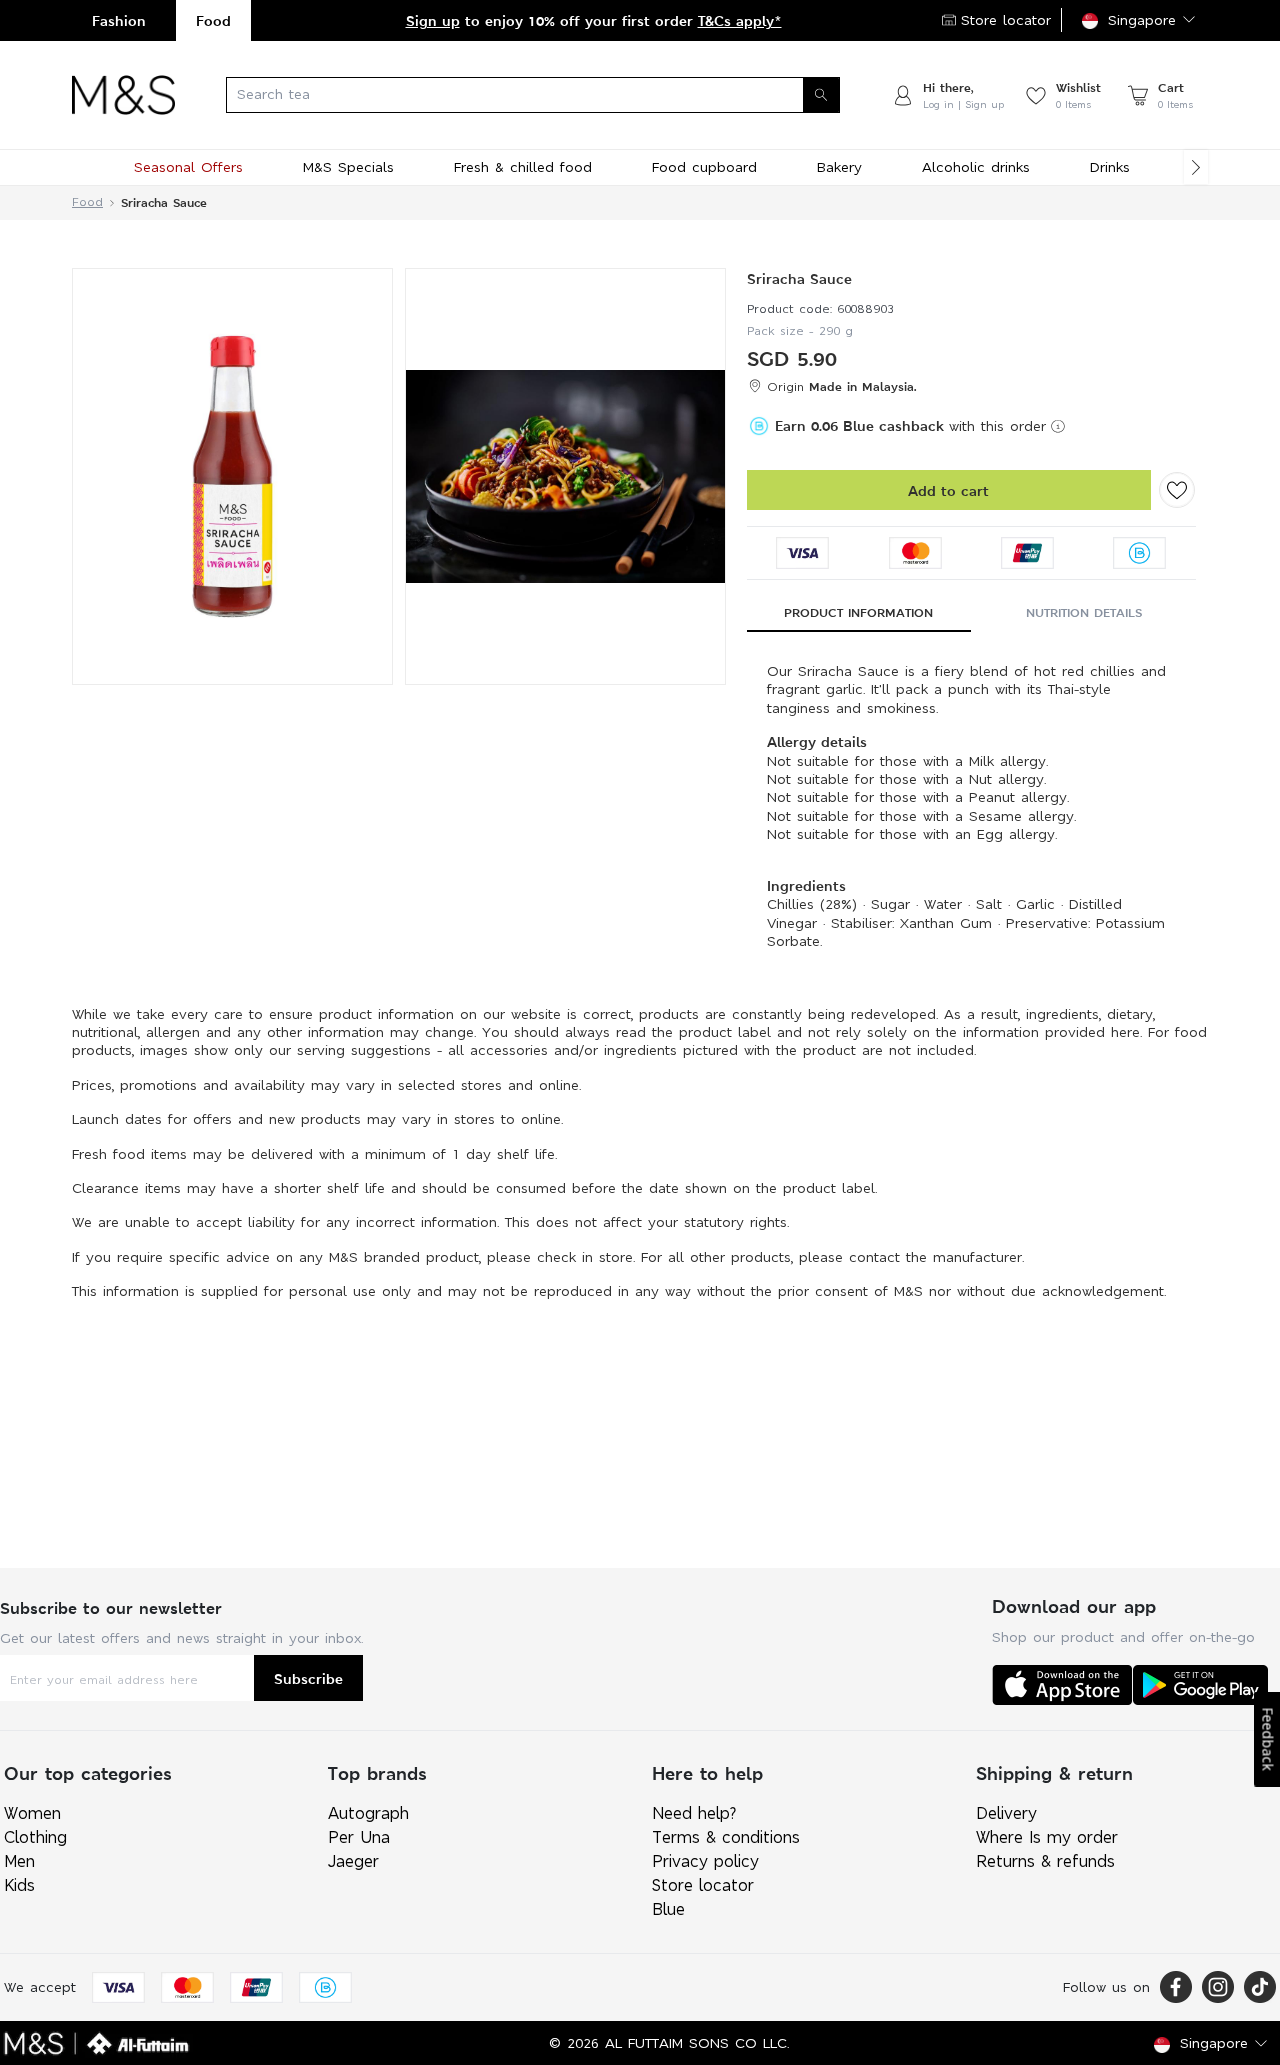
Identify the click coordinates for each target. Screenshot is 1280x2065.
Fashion (119, 20)
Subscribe (308, 1678)
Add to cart (948, 490)
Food (213, 20)
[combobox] (533, 95)
